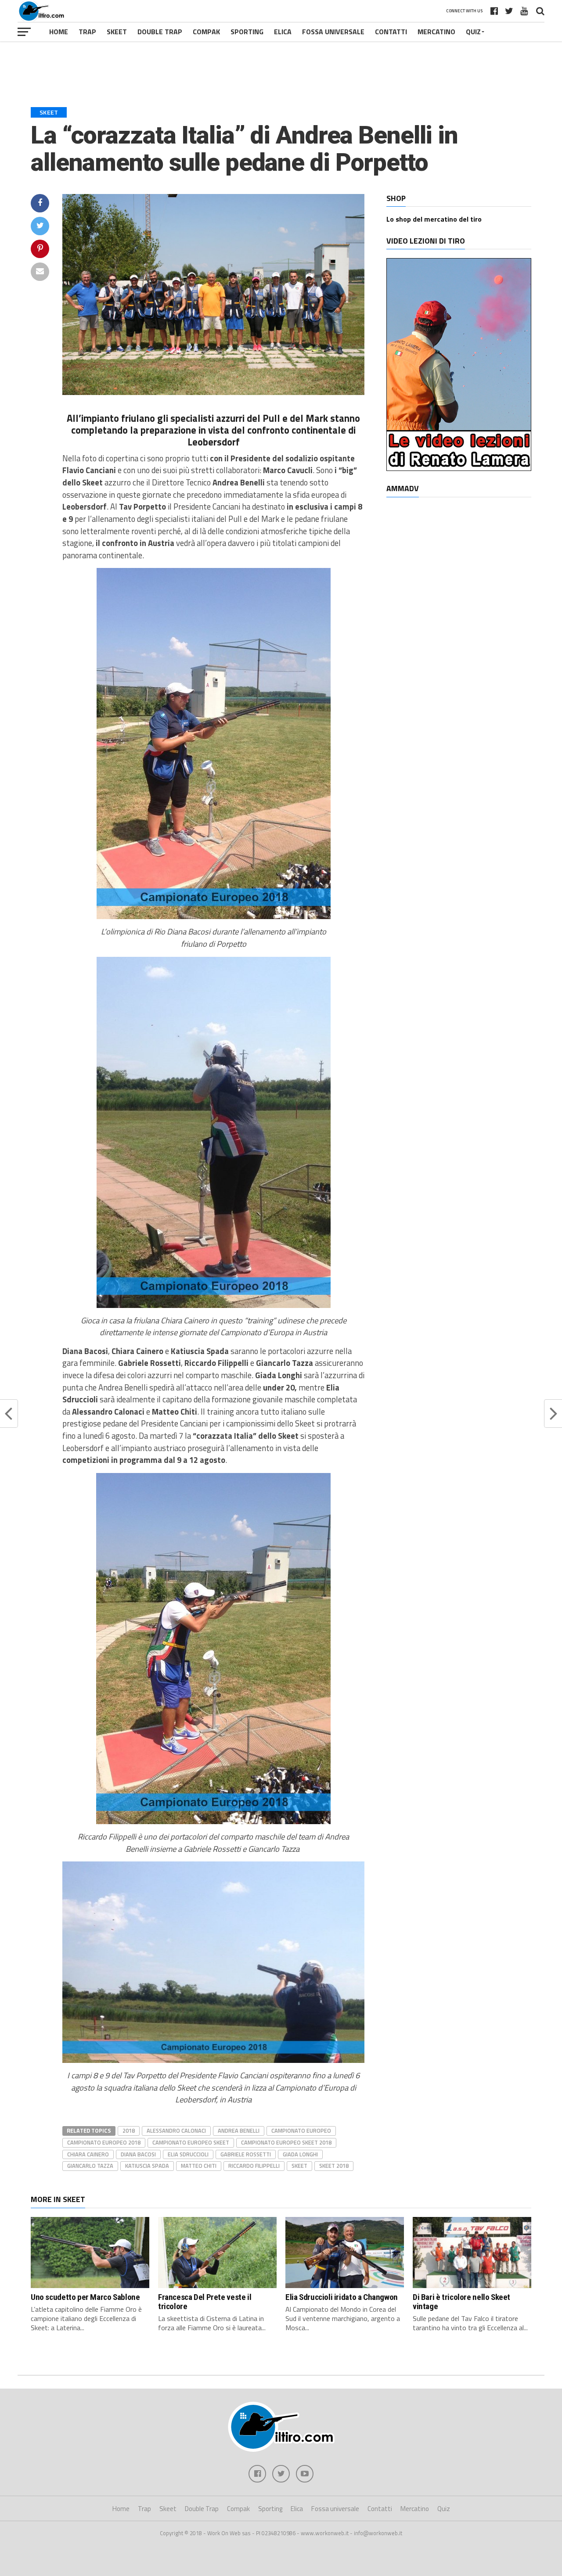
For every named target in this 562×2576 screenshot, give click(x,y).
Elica (283, 32)
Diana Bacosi (138, 2154)
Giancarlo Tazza (90, 2166)
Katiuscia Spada (147, 2166)
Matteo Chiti (199, 2166)
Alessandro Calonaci (176, 2130)
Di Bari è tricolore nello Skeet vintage (461, 2302)
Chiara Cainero (88, 2154)
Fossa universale (333, 32)
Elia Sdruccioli (188, 2154)
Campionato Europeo (301, 2130)
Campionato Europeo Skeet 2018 (286, 2142)
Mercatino (436, 32)
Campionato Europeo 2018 (104, 2142)
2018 (129, 2130)
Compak (206, 32)
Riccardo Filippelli (254, 2166)
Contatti (391, 32)
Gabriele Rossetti (246, 2154)
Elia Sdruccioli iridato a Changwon (342, 2297)
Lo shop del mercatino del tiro (434, 219)
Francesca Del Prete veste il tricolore (205, 2302)
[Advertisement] (281, 68)
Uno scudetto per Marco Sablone (85, 2297)
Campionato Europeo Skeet (191, 2142)
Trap (87, 32)
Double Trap (160, 32)
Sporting (247, 32)
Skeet (117, 32)
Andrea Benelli (239, 2130)
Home (59, 32)
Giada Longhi (300, 2154)
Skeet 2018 (334, 2166)
